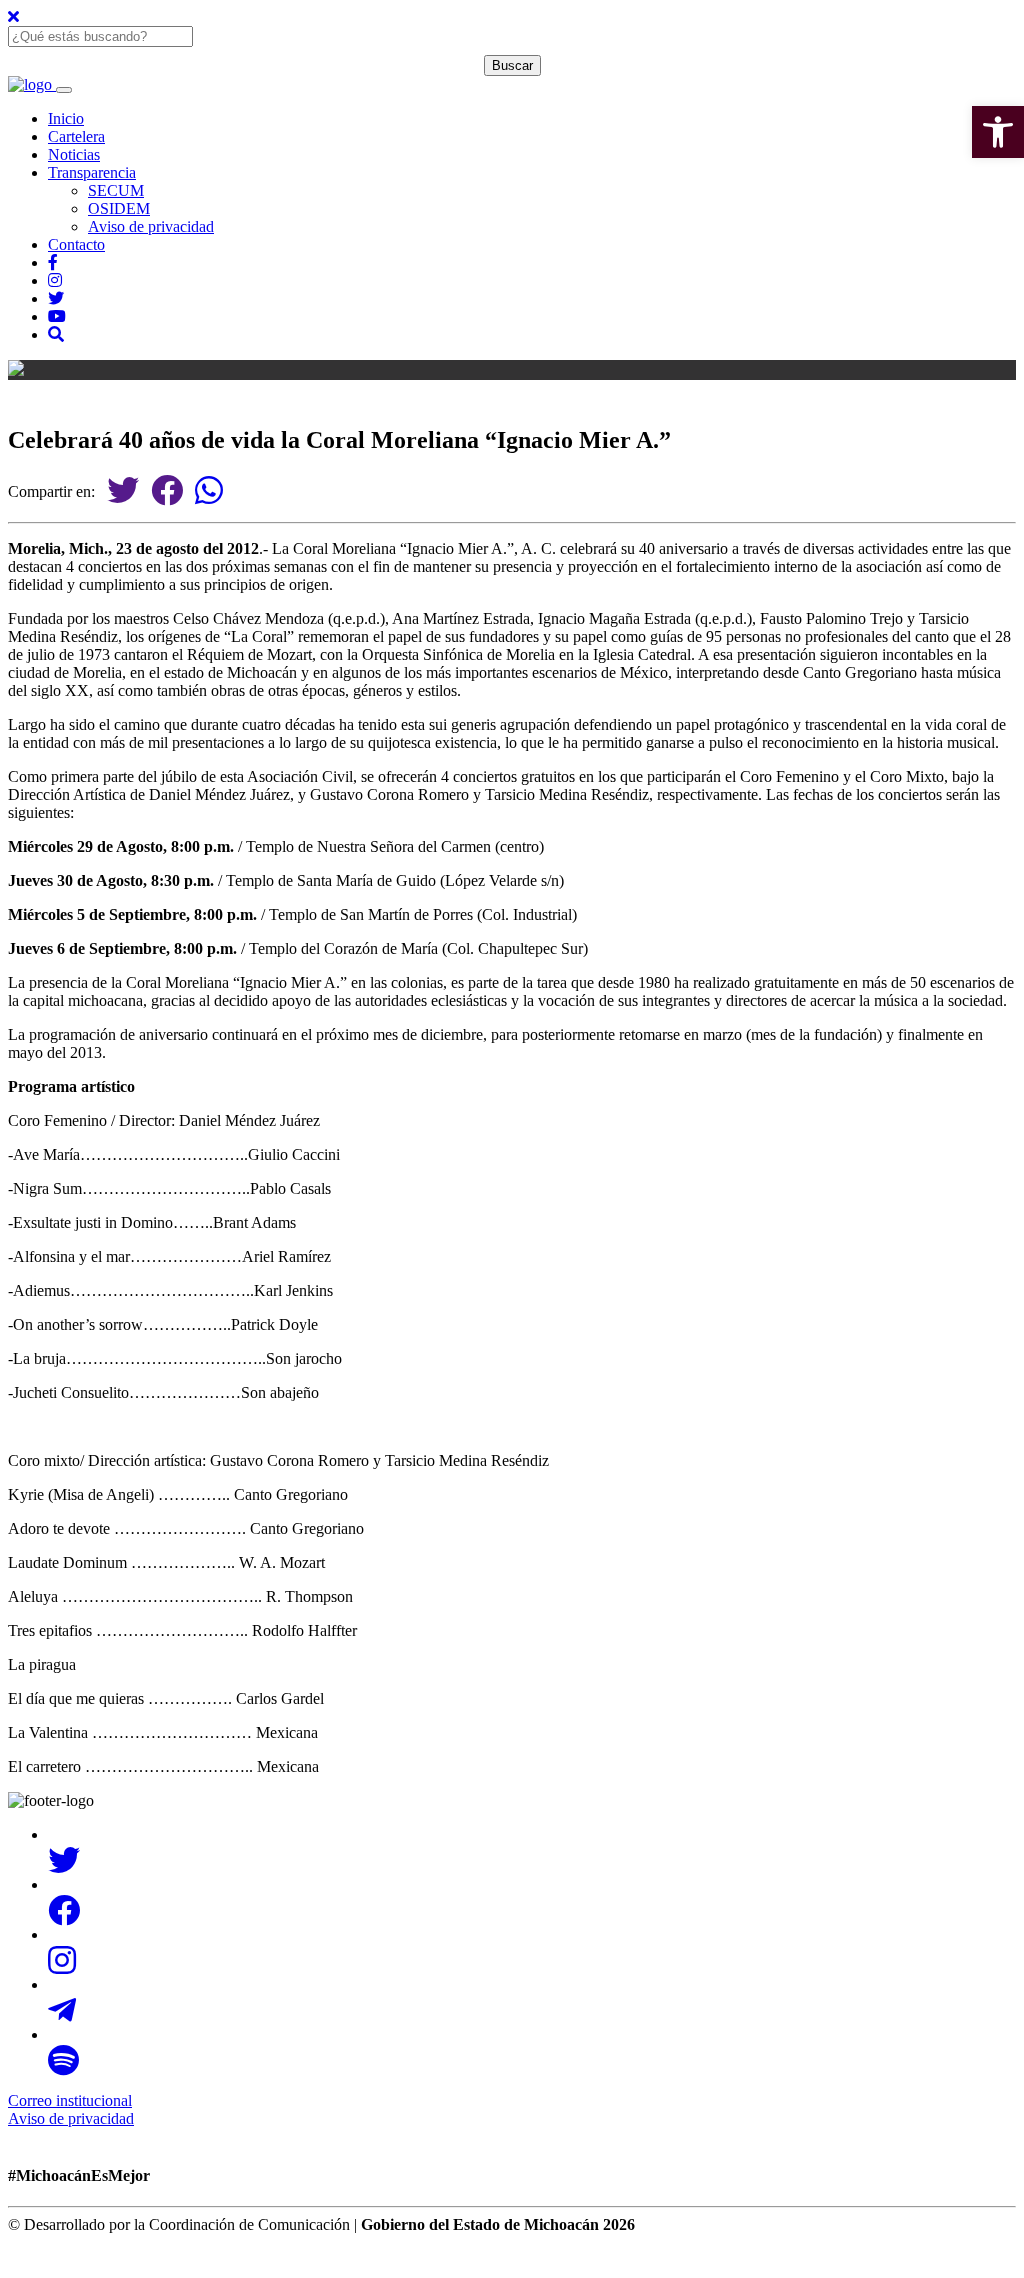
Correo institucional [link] (70, 2100)
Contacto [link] (76, 244)
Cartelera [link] (76, 136)
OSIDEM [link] (119, 208)
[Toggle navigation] (64, 90)
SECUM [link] (116, 190)
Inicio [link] (66, 118)
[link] (998, 132)
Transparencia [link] (92, 172)
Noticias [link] (74, 154)
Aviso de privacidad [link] (151, 226)
